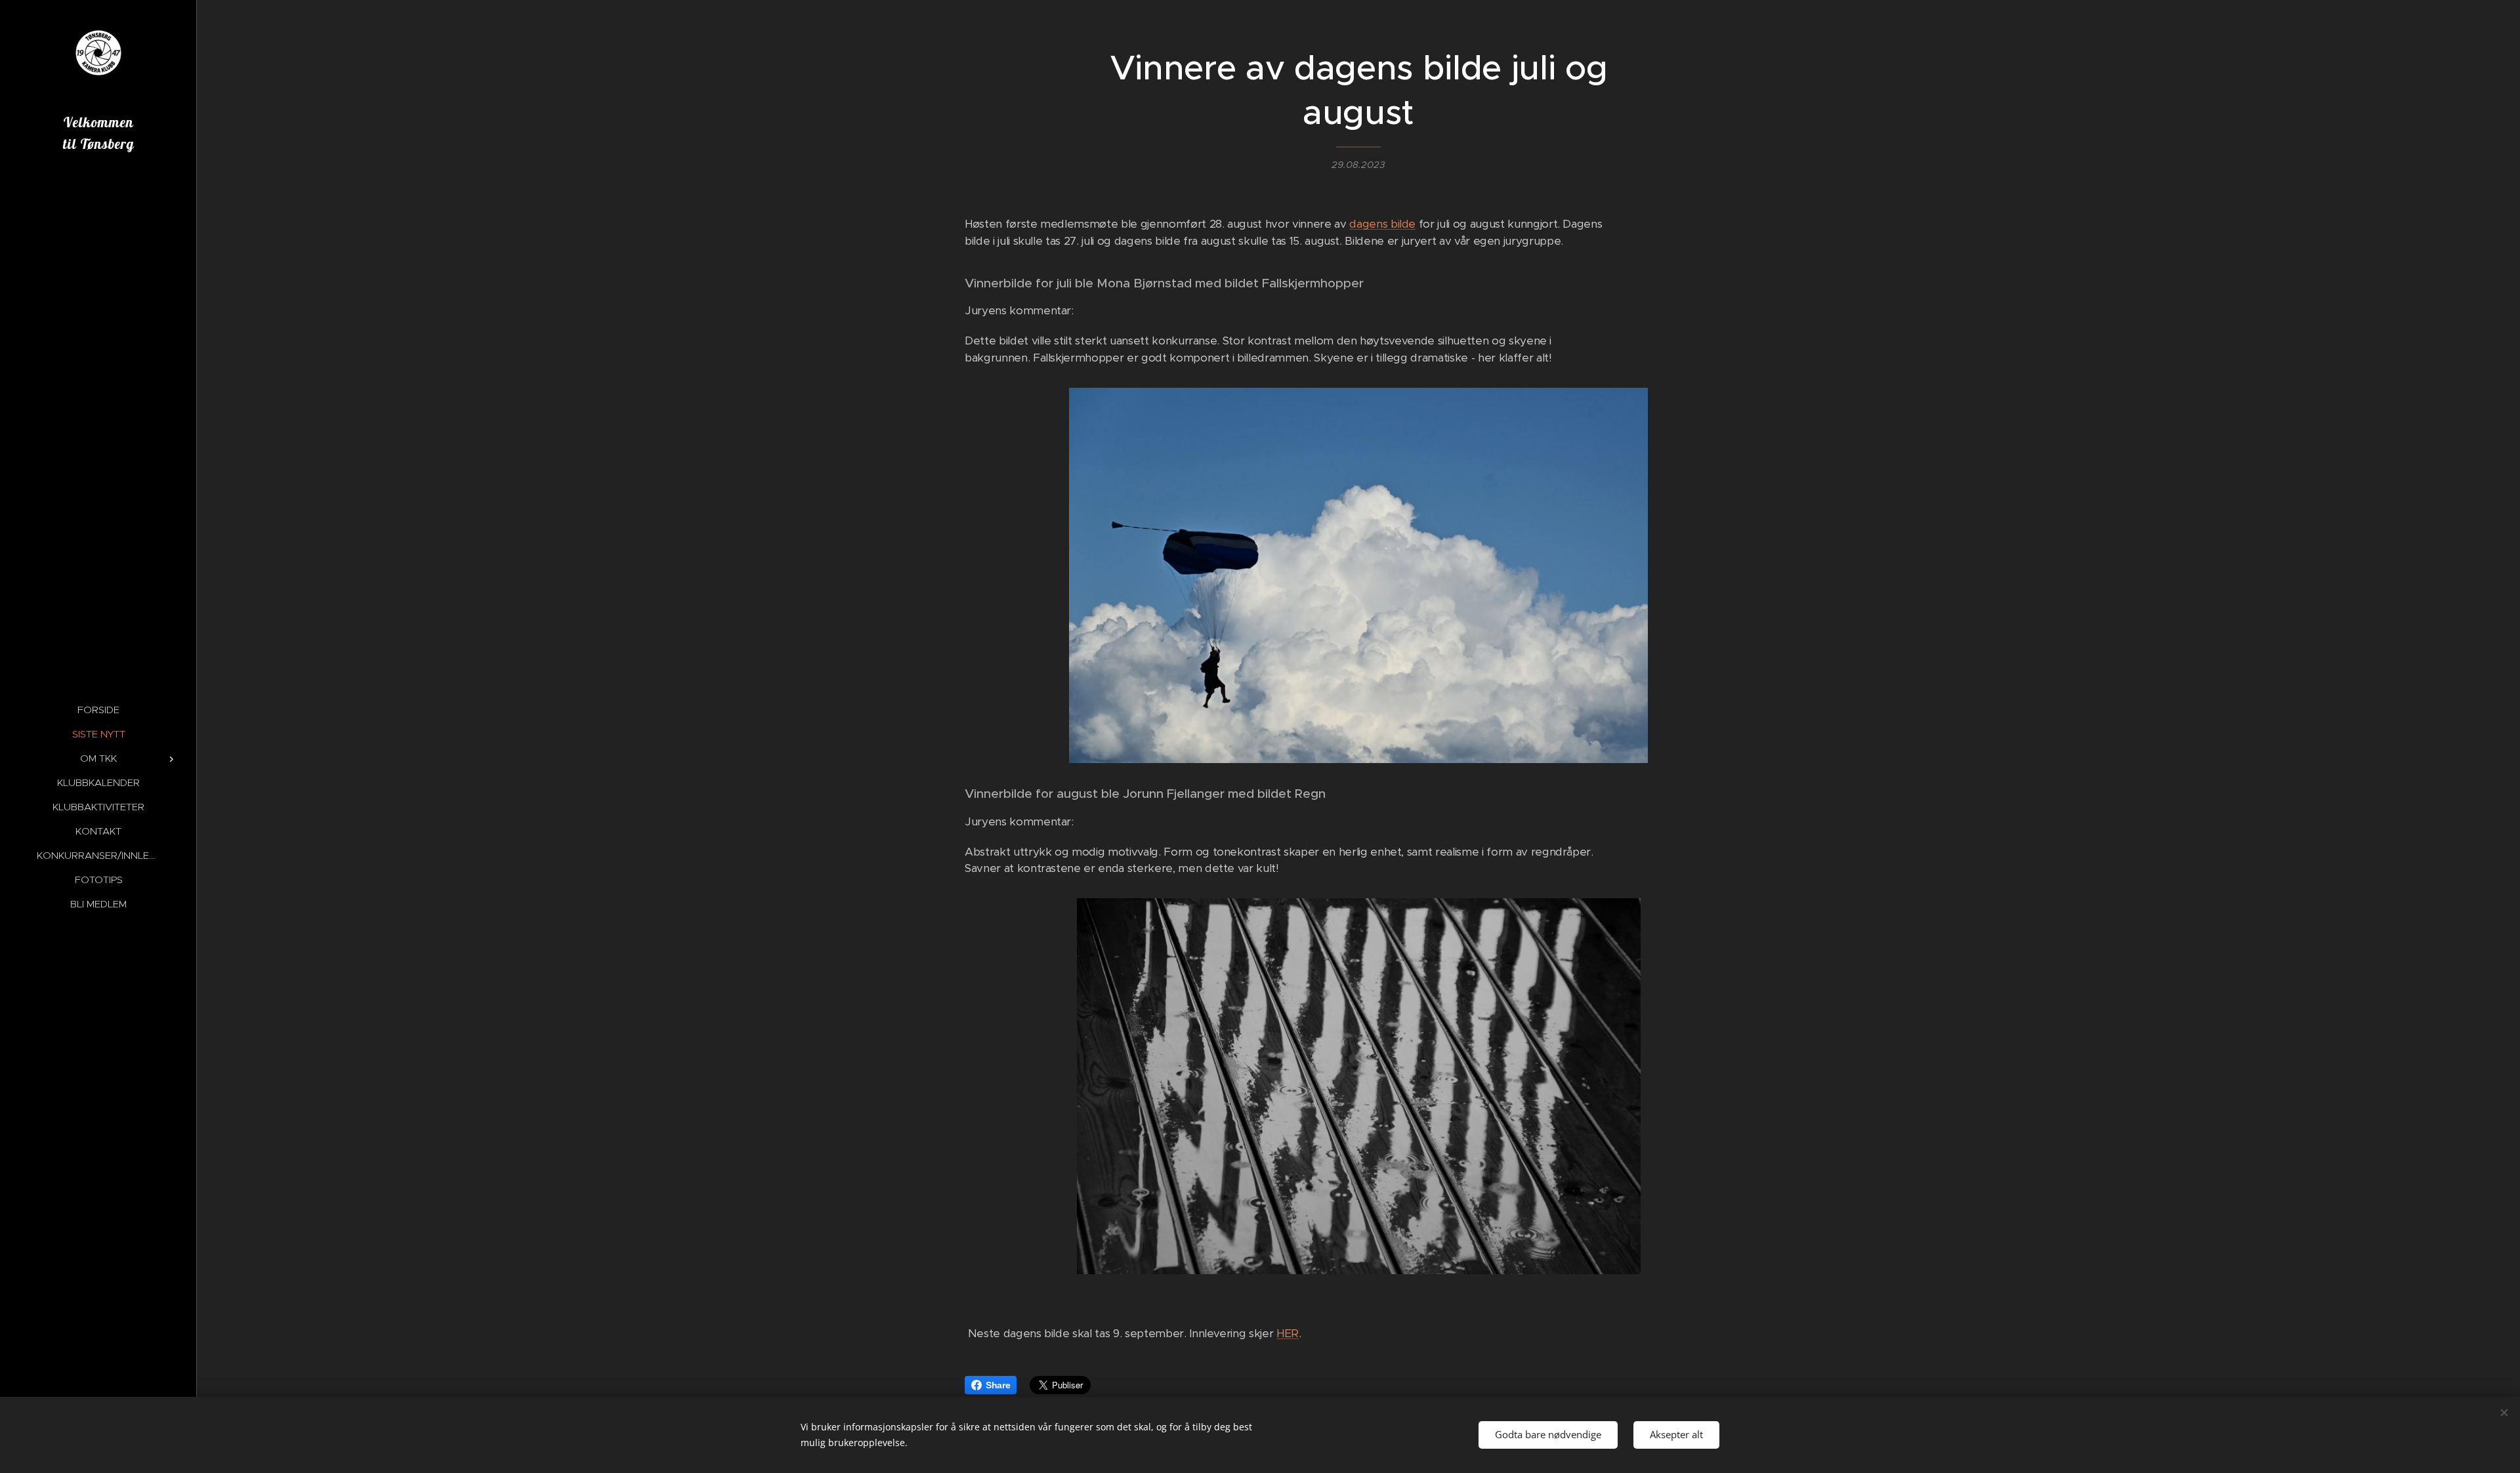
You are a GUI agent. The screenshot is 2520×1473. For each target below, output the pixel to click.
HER (1288, 1333)
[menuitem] (98, 710)
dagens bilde (1382, 224)
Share (998, 1385)
